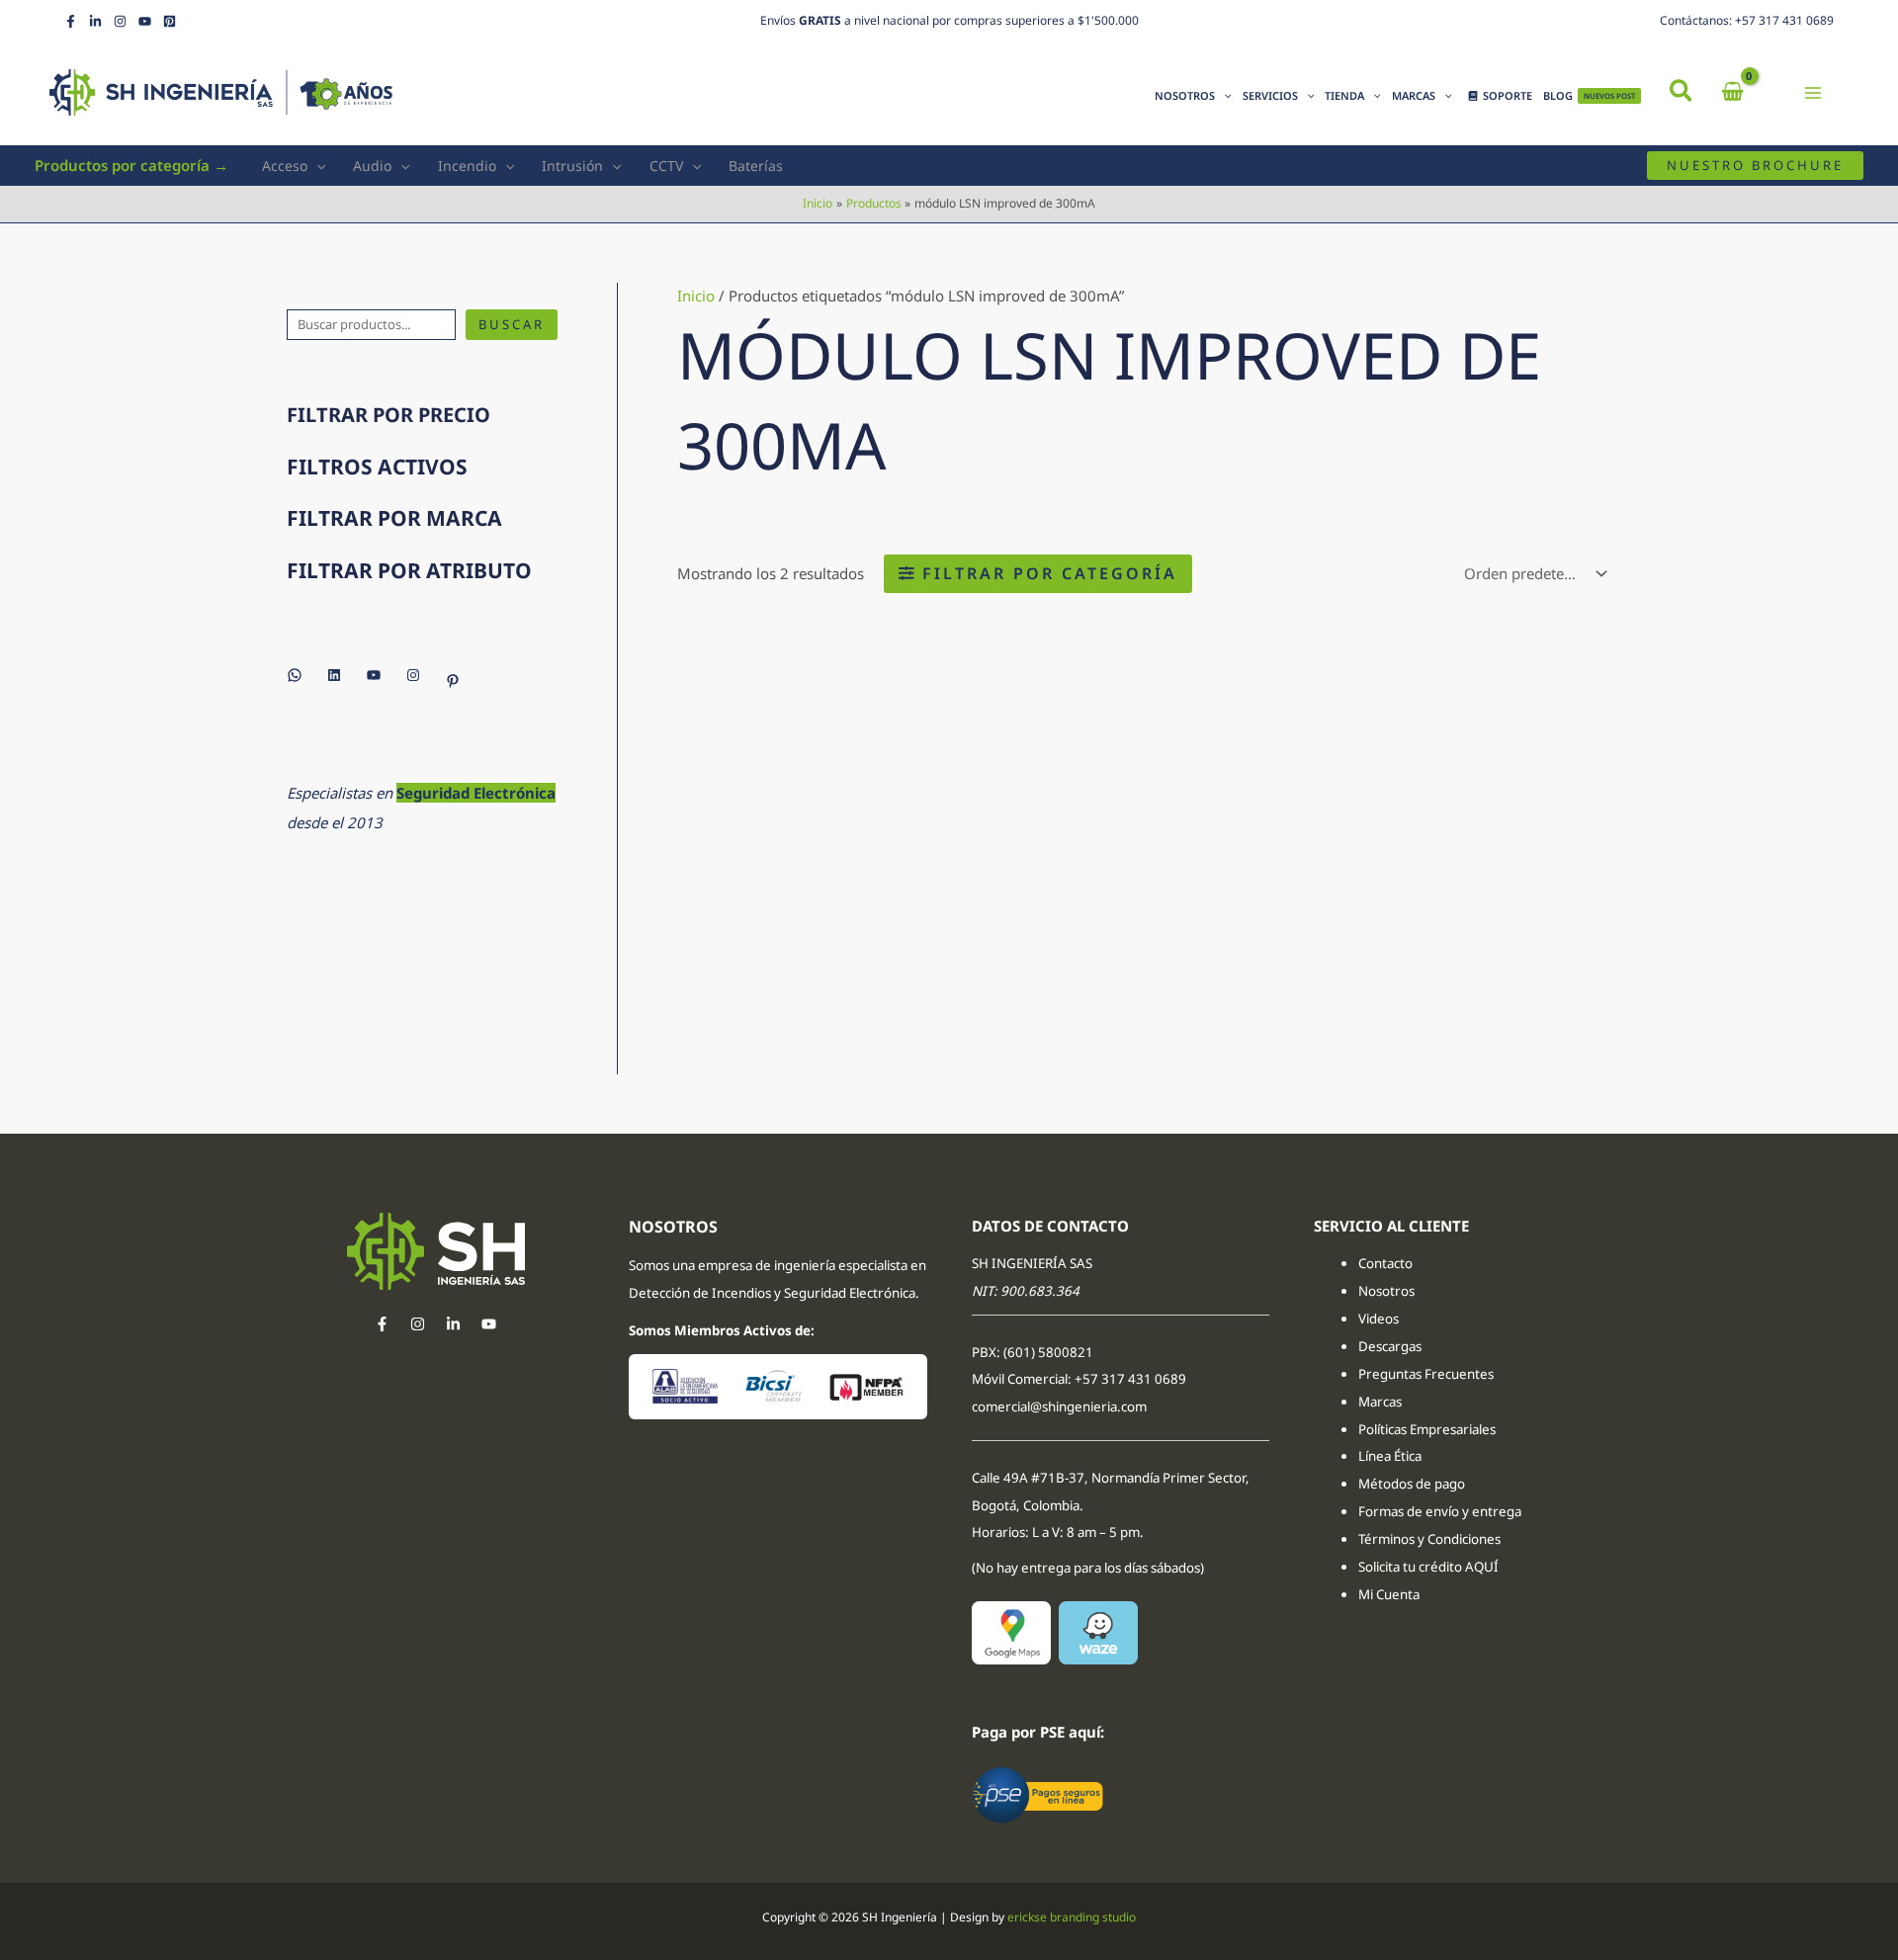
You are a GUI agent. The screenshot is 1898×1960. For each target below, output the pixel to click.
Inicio (696, 296)
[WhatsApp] (295, 675)
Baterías (756, 166)
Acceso (285, 166)
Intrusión (572, 166)
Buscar (512, 324)
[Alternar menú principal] (1813, 92)
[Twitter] (453, 1324)
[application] (1223, 96)
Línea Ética (1391, 1456)
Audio (372, 166)
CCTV (666, 166)
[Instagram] (120, 21)
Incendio (467, 166)
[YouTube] (145, 21)
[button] (1682, 93)
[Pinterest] (170, 21)
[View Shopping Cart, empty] (1732, 92)
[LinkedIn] (95, 21)
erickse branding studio (1072, 1917)
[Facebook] (71, 21)
